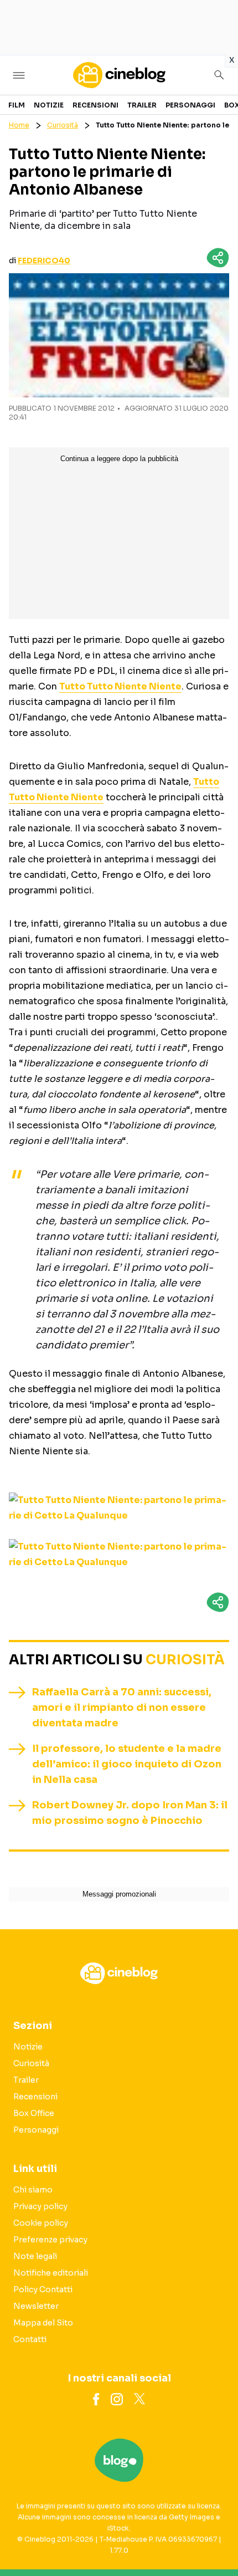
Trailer (142, 105)
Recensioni (95, 105)
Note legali (35, 2256)
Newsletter (36, 2306)
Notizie (49, 105)
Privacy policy (40, 2206)
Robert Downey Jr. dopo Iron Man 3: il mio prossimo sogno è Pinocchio (130, 1813)
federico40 (44, 260)
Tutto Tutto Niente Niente (120, 686)
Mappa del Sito (43, 2323)
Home (19, 125)
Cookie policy (41, 2223)
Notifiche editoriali (51, 2273)
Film (17, 105)
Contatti (30, 2339)
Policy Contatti (43, 2289)
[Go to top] (216, 2539)
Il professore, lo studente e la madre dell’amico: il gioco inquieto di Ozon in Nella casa (127, 1764)
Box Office (34, 2113)
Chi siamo (33, 2190)
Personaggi (190, 105)
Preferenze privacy (50, 2240)
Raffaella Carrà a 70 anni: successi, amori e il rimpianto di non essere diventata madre (122, 1708)
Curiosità (63, 125)
